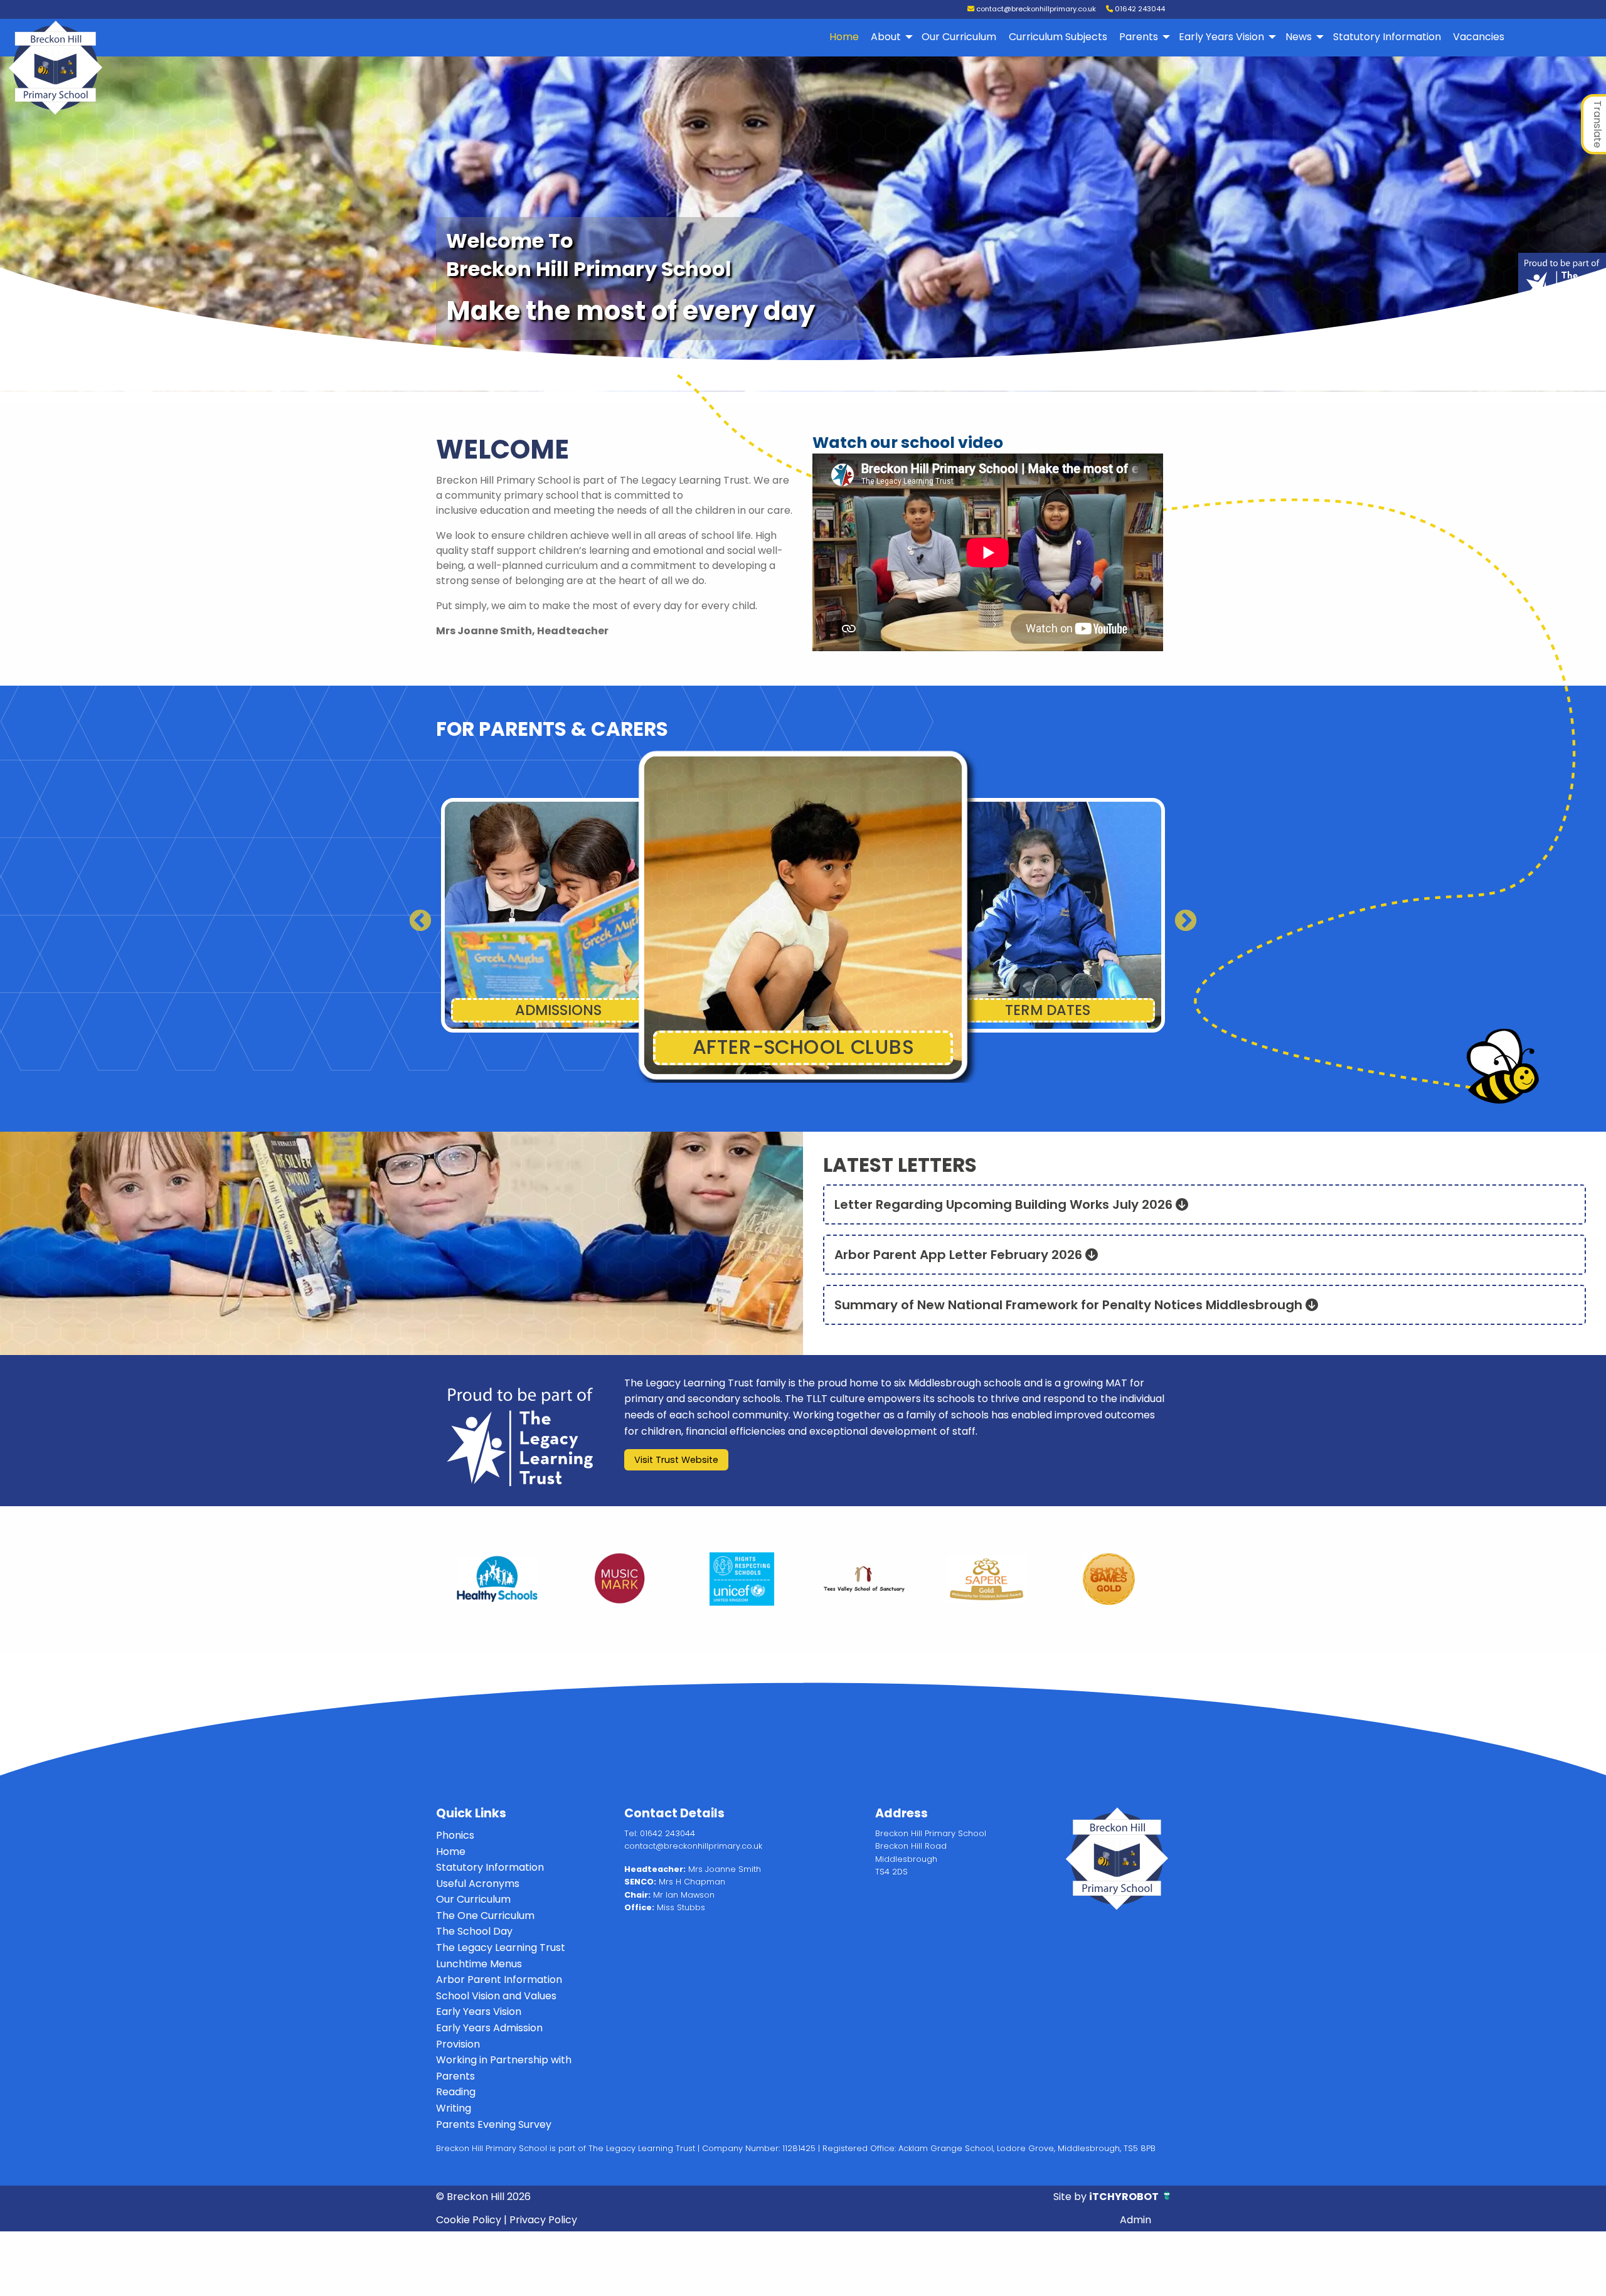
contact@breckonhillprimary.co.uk (1035, 9)
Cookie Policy (469, 2220)
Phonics (455, 1835)
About (886, 37)
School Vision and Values (496, 1996)
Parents (1139, 37)
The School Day (474, 1931)
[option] (497, 1579)
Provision (458, 2044)
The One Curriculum (485, 1916)
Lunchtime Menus (479, 1964)
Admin (1135, 2220)
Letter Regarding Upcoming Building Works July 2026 (1005, 1204)
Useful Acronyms (478, 1884)
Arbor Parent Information (499, 1980)
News (1299, 37)
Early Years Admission (489, 2028)
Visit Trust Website (676, 1460)
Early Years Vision (1221, 37)
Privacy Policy (543, 2220)
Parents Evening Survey (494, 2124)
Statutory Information (1387, 37)
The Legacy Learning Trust (501, 1948)
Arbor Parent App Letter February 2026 (960, 1255)
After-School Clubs (558, 1010)
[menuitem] (844, 37)
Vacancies (1479, 37)
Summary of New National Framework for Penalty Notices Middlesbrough (1070, 1305)
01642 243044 (1139, 9)
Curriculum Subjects (1058, 37)
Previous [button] (414, 915)
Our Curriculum (959, 37)
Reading (456, 2092)
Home (844, 37)
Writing (454, 2108)
